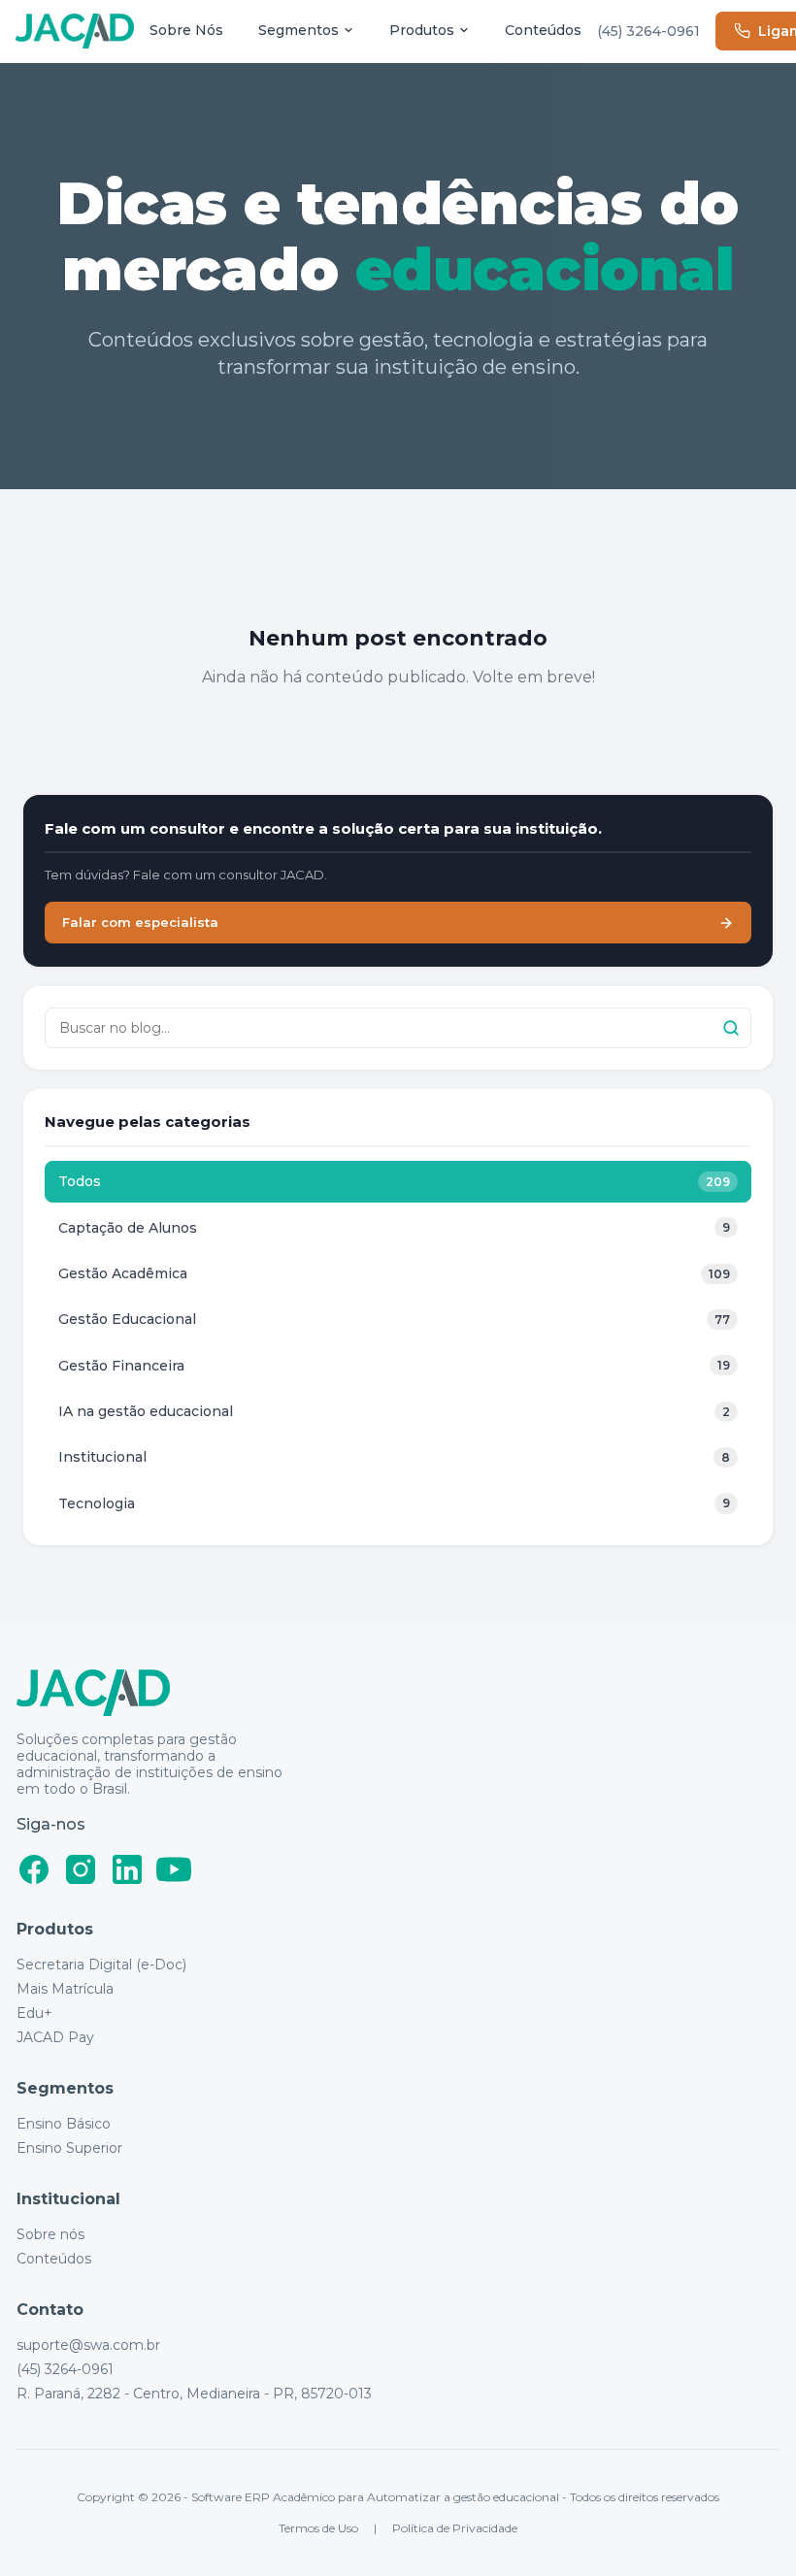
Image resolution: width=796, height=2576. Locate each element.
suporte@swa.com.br (88, 2345)
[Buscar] (731, 1028)
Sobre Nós (186, 30)
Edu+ (34, 2014)
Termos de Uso (318, 2528)
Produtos (422, 30)
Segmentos (298, 30)
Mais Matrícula (65, 1989)
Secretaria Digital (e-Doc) (101, 1965)
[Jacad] (75, 32)
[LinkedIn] (127, 1869)
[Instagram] (81, 1869)
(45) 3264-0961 (648, 31)
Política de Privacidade (455, 2528)
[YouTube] (174, 1869)
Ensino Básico (64, 2124)
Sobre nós (50, 2235)
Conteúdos (543, 30)
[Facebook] (34, 1869)
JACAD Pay (55, 2038)
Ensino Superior (69, 2148)
